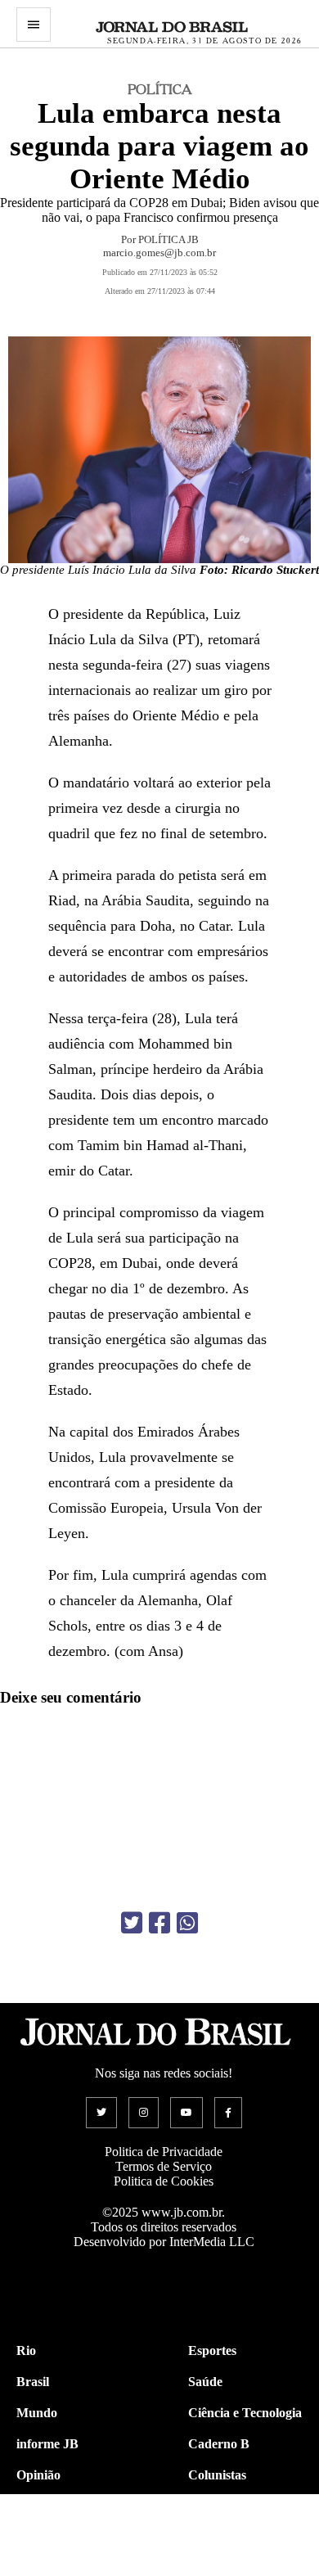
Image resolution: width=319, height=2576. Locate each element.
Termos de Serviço (164, 2166)
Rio (26, 2350)
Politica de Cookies (164, 2181)
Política (37, 2506)
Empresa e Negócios (244, 2537)
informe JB (47, 2444)
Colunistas (217, 2475)
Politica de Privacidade (164, 2152)
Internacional (54, 2537)
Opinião (38, 2475)
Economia (216, 2506)
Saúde (205, 2382)
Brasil (33, 2382)
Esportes (212, 2350)
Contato (39, 2568)
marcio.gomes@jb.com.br (159, 253)
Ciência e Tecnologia (245, 2413)
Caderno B (219, 2444)
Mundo (37, 2413)
